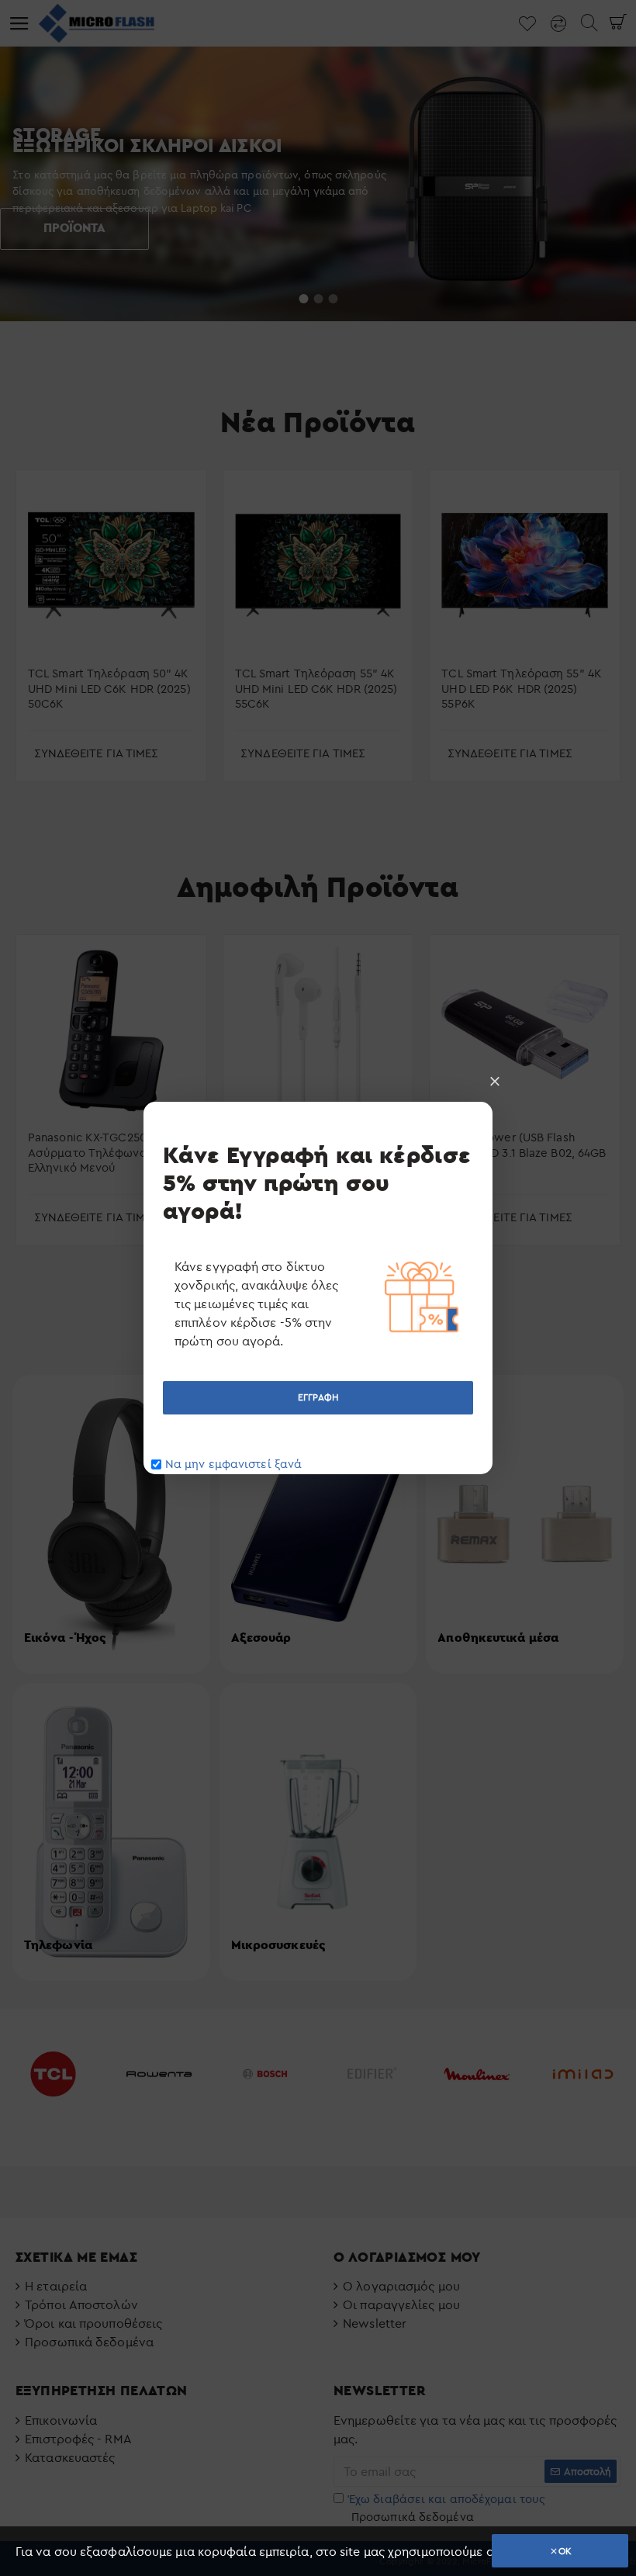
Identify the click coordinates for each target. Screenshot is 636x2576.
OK (565, 2551)
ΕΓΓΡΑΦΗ (318, 1397)
